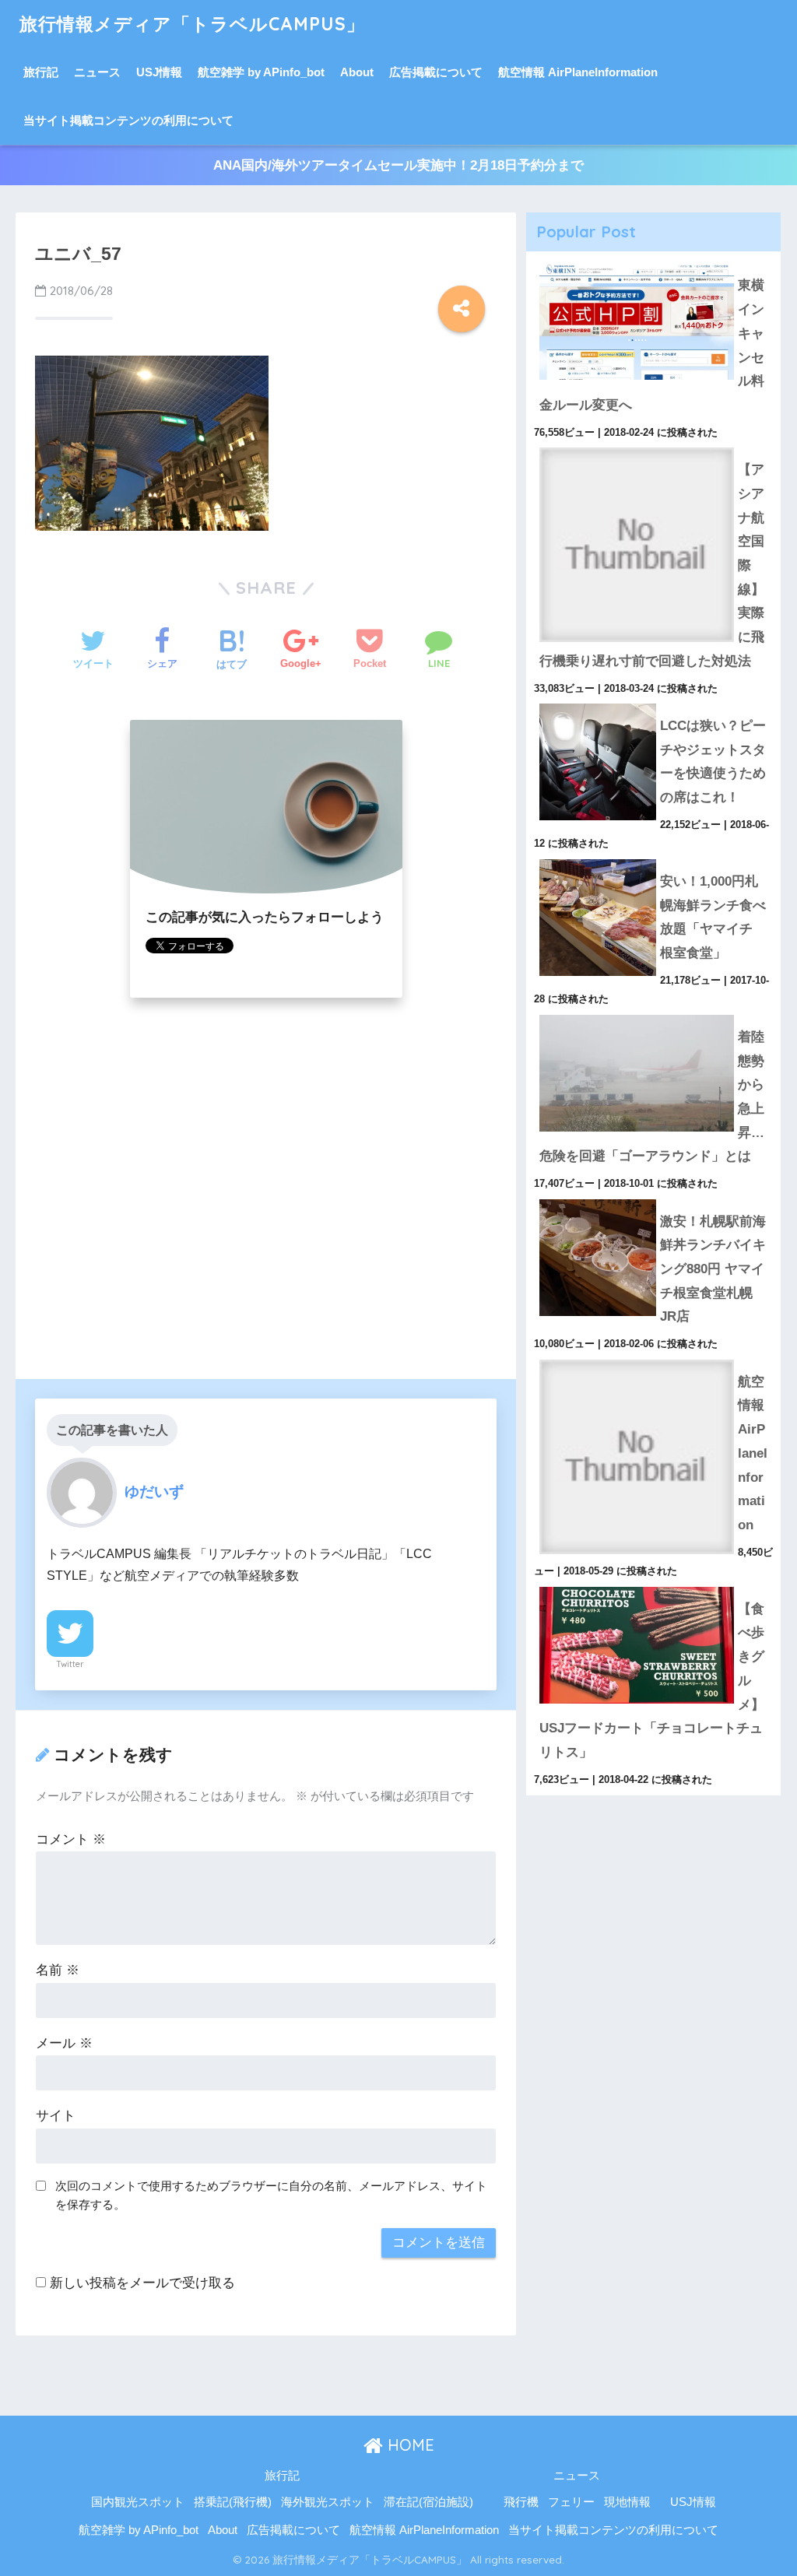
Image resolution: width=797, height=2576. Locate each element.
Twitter (70, 1664)
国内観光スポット (138, 2502)
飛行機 (521, 2502)
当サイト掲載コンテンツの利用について (128, 120)
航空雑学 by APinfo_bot (261, 72)
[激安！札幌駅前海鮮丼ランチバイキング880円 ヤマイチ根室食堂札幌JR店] (654, 1199)
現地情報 (627, 2502)
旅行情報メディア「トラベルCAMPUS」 (192, 24)
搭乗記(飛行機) (233, 2502)
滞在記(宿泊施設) (428, 2502)
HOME (409, 2445)
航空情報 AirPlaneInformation (578, 72)
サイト (56, 2116)
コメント (71, 1839)
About (357, 72)
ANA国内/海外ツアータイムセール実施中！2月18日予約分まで (398, 165)
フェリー (571, 2502)
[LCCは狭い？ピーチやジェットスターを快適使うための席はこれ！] (654, 704)
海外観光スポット (328, 2502)
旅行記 (41, 72)
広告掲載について (436, 72)
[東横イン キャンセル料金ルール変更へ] (654, 263)
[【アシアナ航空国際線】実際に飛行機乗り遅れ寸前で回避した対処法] (654, 447)
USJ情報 (159, 72)
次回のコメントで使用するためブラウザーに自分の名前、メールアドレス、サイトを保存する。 (271, 2195)
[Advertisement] (265, 1207)
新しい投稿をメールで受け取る (142, 2283)
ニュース (97, 72)
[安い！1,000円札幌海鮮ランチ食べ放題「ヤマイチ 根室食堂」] (654, 859)
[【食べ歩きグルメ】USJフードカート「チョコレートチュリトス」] (654, 1587)
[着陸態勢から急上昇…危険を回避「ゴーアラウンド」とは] (654, 1015)
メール (64, 2043)
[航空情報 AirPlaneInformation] (654, 1360)
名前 (58, 1970)
